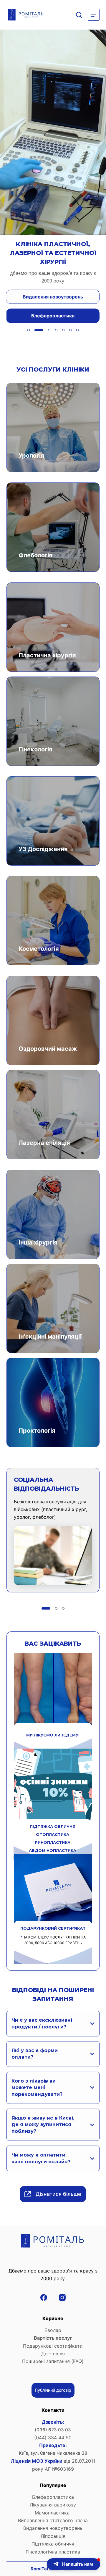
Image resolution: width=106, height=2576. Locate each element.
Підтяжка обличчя (53, 2544)
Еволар (53, 2330)
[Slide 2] (36, 330)
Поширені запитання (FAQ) (53, 2361)
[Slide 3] (43, 330)
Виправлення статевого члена (53, 2520)
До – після (53, 2354)
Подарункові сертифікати (53, 2346)
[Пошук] (79, 15)
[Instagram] (62, 2297)
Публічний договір (53, 2390)
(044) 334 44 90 (53, 2438)
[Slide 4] (53, 330)
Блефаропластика (53, 2497)
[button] (73, 2564)
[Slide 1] (29, 330)
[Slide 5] (63, 330)
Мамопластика (53, 2513)
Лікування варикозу (53, 2505)
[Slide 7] (77, 330)
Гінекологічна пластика (53, 2552)
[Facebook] (44, 2297)
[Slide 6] (70, 330)
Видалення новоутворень (53, 2528)
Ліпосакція (53, 2536)
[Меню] (94, 15)
